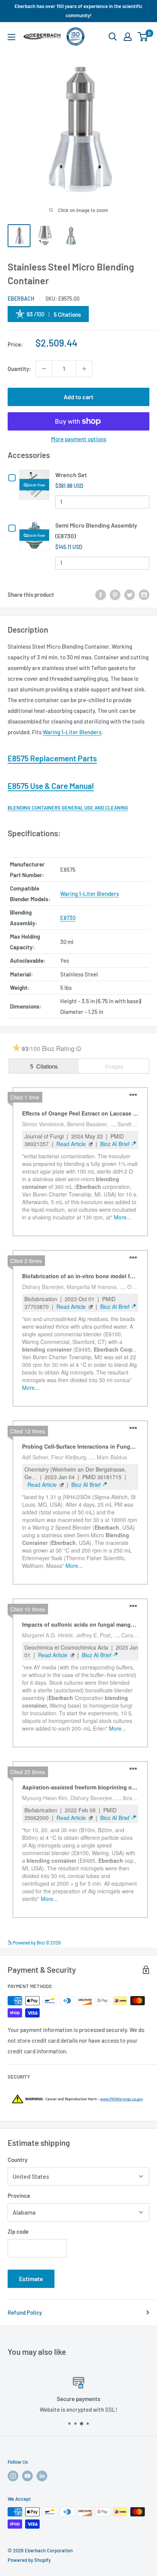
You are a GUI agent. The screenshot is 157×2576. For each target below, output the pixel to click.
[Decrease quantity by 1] (44, 369)
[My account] (128, 37)
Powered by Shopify (29, 2560)
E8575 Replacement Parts (52, 758)
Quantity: (19, 369)
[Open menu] (11, 37)
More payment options (79, 439)
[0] (143, 37)
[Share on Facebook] (101, 594)
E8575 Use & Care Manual (51, 786)
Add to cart (78, 397)
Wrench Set (71, 475)
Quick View (36, 484)
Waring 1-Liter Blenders (72, 732)
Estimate (31, 2279)
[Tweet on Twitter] (130, 594)
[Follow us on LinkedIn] (42, 2476)
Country (18, 2160)
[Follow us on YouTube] (27, 2476)
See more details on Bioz (126, 1941)
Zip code (18, 2231)
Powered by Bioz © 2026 (36, 1943)
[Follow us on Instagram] (13, 2476)
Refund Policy (25, 2312)
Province (19, 2196)
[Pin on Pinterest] (115, 594)
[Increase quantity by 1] (84, 369)
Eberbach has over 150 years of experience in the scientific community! (78, 11)
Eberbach (21, 299)
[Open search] (113, 37)
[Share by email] (144, 594)
